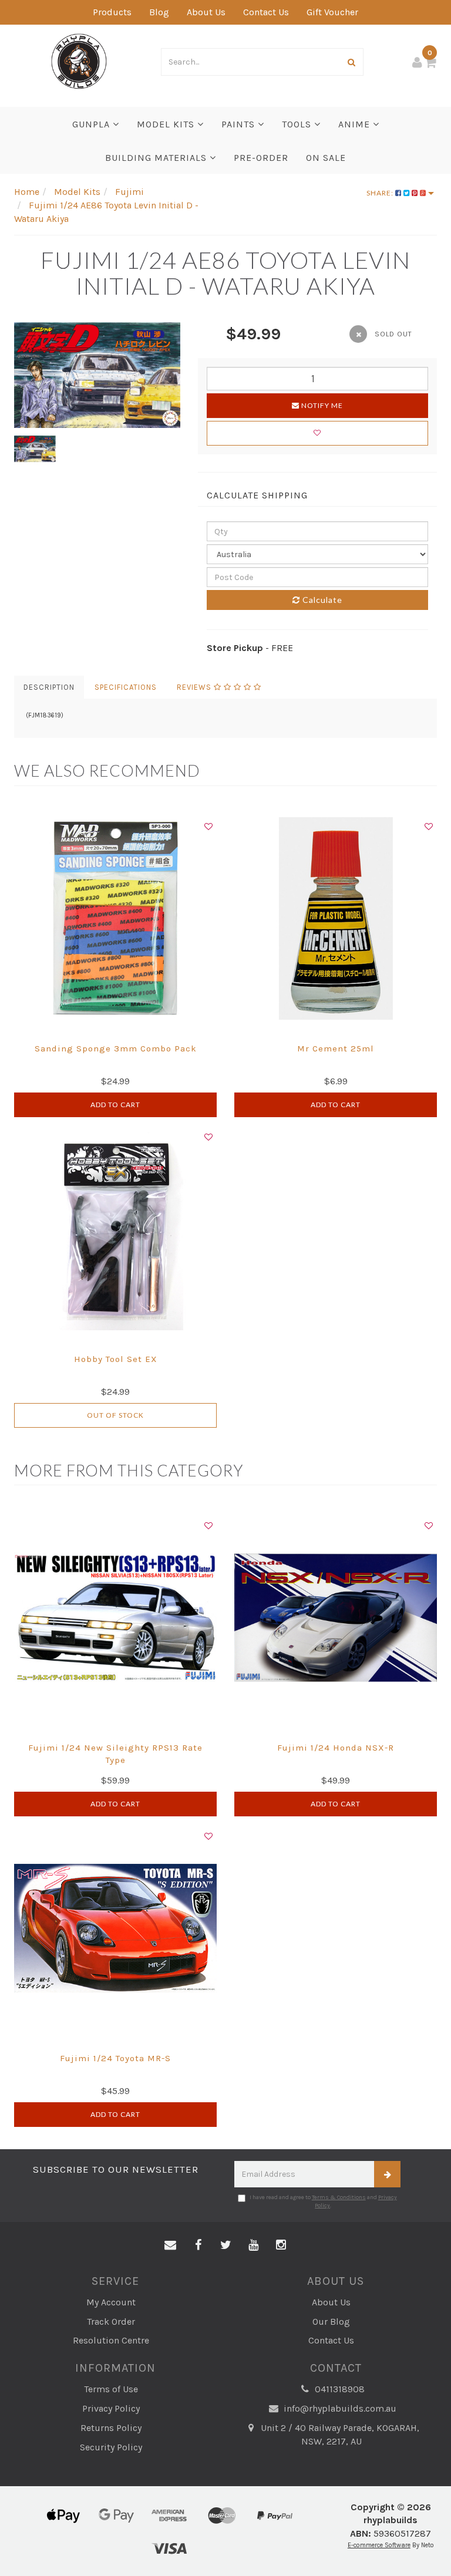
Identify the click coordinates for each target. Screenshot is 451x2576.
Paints (240, 124)
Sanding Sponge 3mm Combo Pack (116, 1048)
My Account (111, 2302)
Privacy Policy (111, 2408)
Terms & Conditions (339, 2197)
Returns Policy (111, 2428)
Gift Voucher (332, 12)
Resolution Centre (111, 2340)
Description (49, 687)
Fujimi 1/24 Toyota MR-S (115, 2058)
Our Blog (331, 2322)
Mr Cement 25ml (336, 1048)
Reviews (195, 687)
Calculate (321, 600)
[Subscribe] (387, 2174)
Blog (159, 12)
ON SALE (326, 158)
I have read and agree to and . (323, 2201)
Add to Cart (115, 1105)
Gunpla (92, 124)
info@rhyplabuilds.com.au (339, 2408)
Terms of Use (111, 2389)
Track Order (111, 2322)
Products (112, 12)
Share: (381, 193)
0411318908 (339, 2389)
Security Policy (111, 2447)
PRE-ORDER (261, 158)
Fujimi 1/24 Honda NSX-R (336, 1748)
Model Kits (167, 124)
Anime (356, 124)
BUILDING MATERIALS (157, 158)
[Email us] (170, 2245)
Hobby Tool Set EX (116, 1359)
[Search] (352, 62)
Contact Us (266, 12)
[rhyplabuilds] (79, 60)
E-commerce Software (379, 2545)
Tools (298, 124)
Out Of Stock (115, 1415)
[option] (97, 375)
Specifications (126, 687)
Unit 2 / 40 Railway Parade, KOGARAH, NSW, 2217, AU (339, 2435)
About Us (206, 12)
